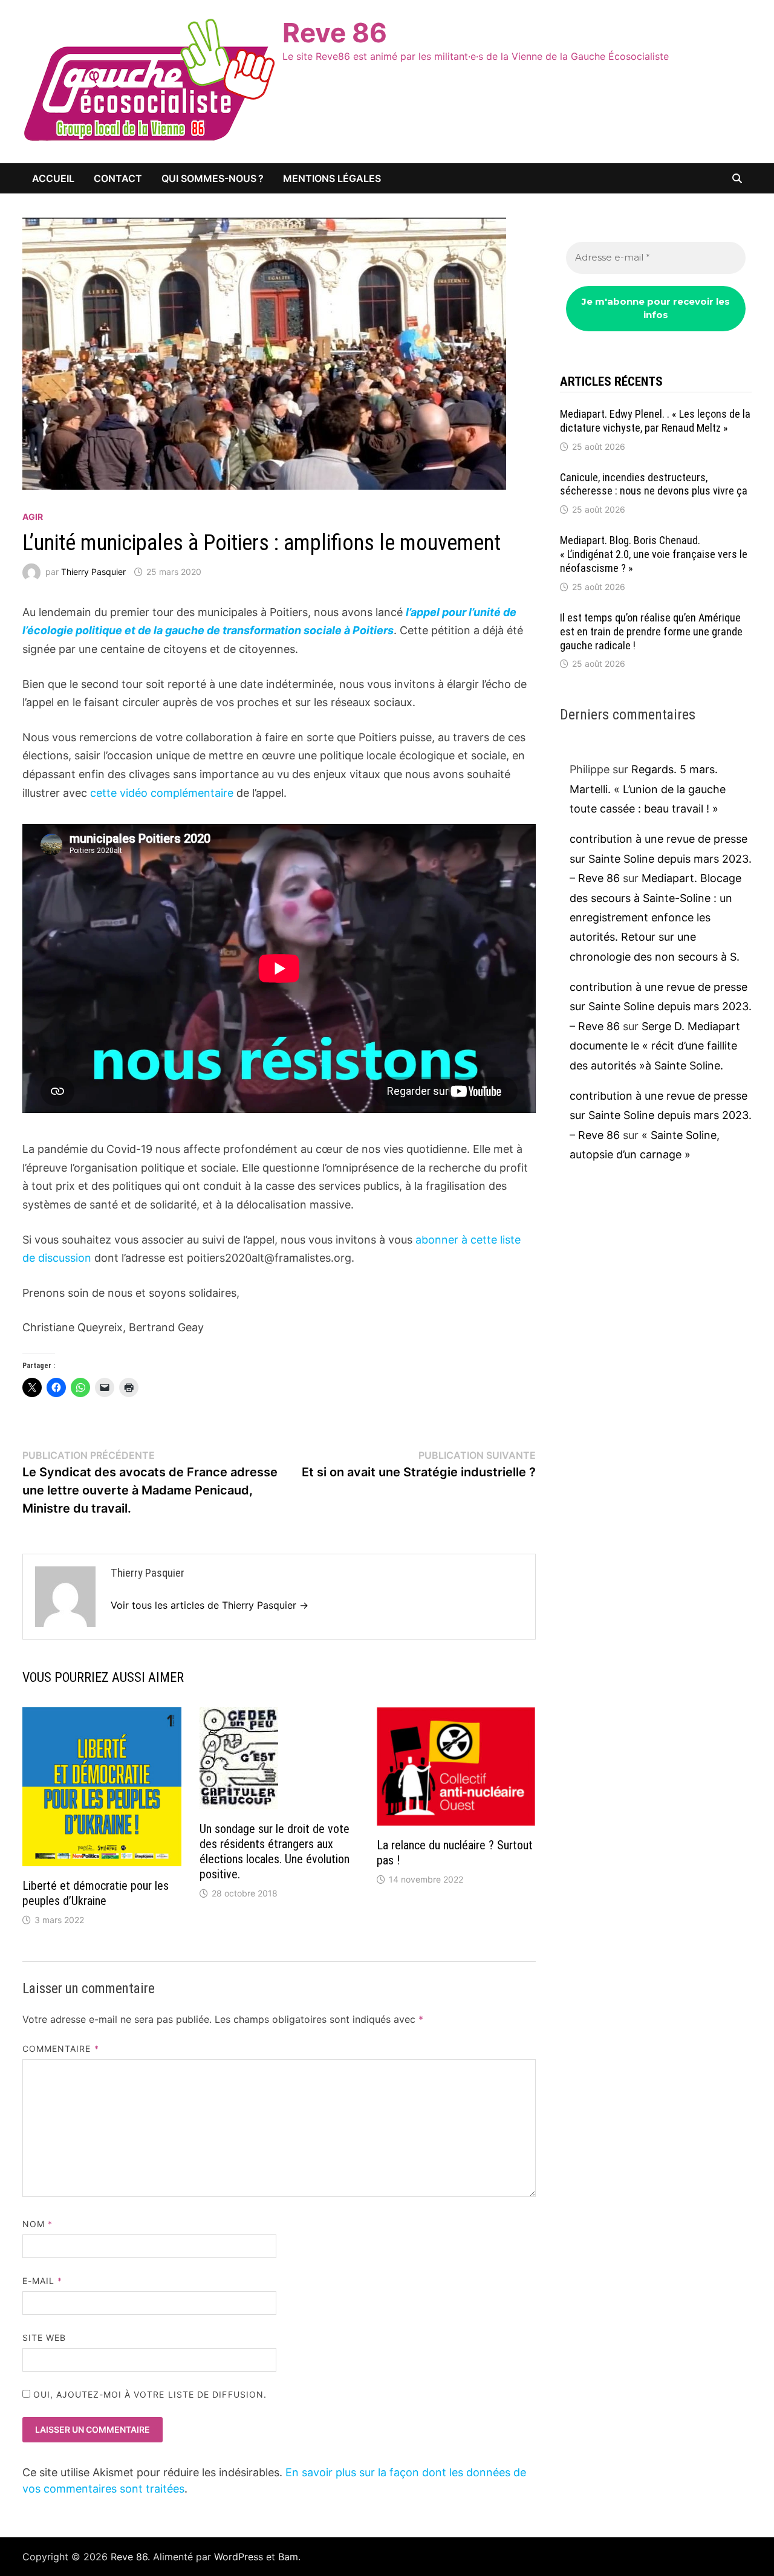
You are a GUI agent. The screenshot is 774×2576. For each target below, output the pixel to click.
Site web (44, 2338)
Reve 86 (335, 33)
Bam (288, 2557)
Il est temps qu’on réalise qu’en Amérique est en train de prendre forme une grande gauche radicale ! (651, 631)
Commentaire (61, 2049)
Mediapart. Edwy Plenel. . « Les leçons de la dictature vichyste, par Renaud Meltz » (655, 421)
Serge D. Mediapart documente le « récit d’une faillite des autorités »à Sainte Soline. (655, 1046)
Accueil (53, 178)
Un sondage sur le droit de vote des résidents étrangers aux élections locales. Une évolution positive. (275, 1851)
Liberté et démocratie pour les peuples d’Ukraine (96, 1893)
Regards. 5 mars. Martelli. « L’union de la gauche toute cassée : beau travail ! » (648, 789)
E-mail (43, 2281)
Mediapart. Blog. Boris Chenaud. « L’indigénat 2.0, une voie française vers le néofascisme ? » (654, 554)
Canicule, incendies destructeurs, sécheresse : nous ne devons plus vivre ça (654, 484)
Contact (118, 178)
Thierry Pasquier (93, 572)
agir (33, 517)
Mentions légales (332, 178)
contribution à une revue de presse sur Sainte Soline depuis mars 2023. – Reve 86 (661, 858)
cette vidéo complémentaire (162, 793)
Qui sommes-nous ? (213, 178)
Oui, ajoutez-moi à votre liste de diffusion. (149, 2394)
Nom (37, 2224)
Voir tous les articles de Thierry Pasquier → (210, 1605)
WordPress (239, 2557)
